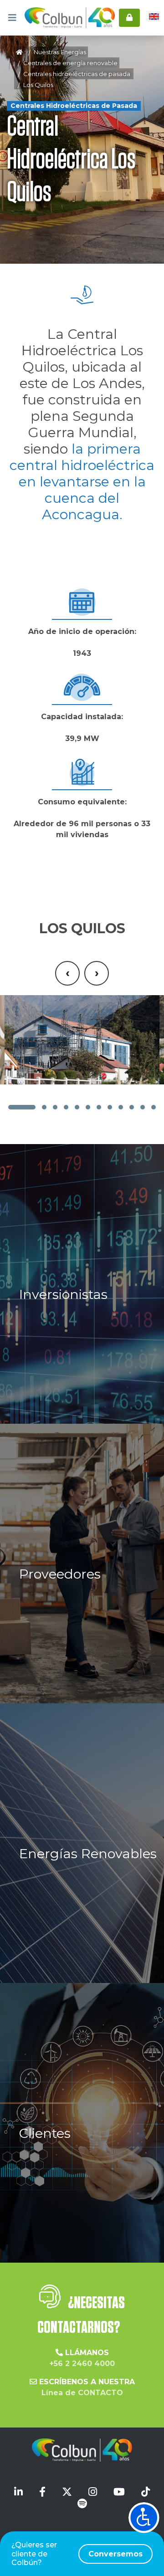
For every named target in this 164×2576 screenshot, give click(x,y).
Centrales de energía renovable (70, 63)
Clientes (45, 2133)
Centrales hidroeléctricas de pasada (77, 74)
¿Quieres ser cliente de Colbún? (77, 2553)
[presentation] (67, 973)
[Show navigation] (144, 2518)
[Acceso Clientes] (129, 18)
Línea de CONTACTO (82, 2393)
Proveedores (60, 1574)
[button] (22, 1107)
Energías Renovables (88, 1853)
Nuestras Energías (60, 52)
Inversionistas (63, 1294)
